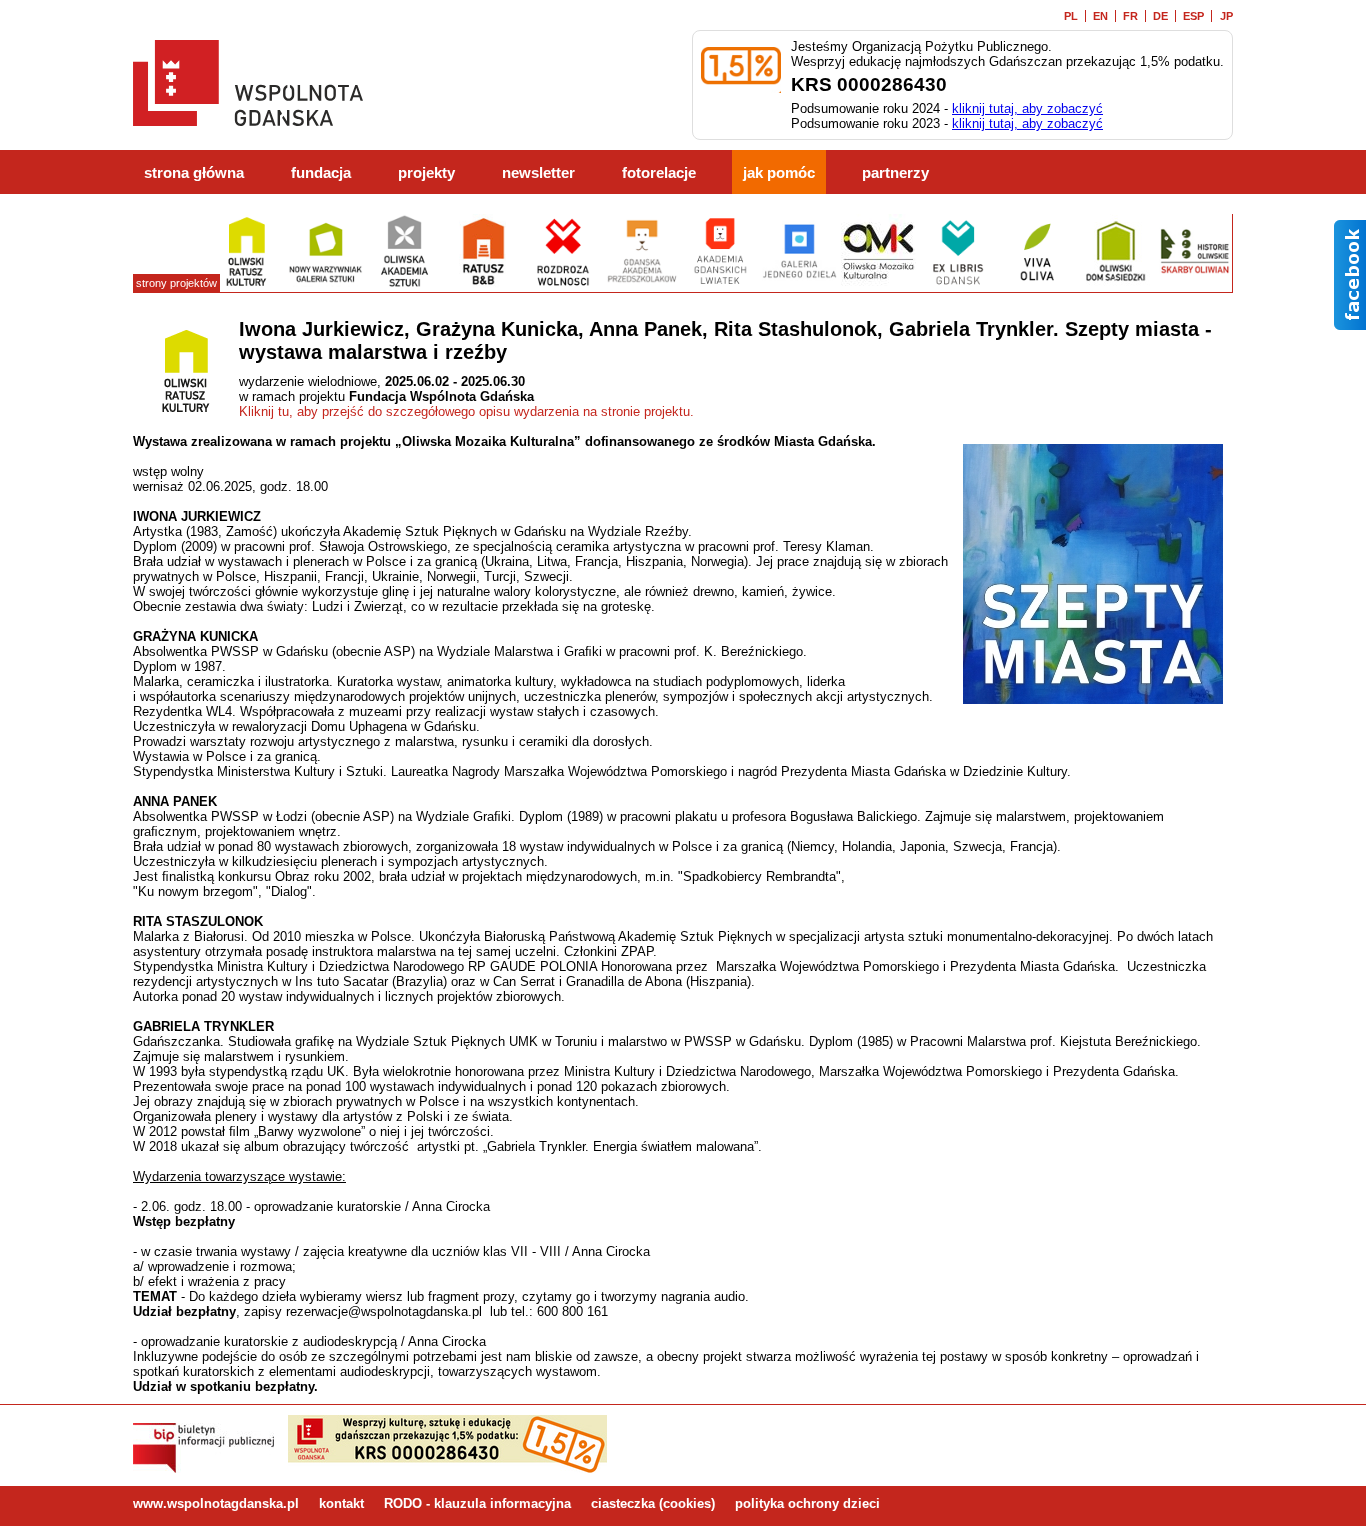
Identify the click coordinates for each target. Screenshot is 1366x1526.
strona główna (194, 173)
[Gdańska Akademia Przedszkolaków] (641, 284)
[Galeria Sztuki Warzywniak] (325, 284)
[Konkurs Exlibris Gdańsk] (957, 284)
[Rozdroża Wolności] (562, 284)
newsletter (538, 173)
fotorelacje (659, 173)
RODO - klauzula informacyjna (477, 1503)
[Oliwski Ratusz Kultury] (246, 284)
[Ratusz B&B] (483, 284)
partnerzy (895, 173)
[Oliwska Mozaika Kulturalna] (878, 284)
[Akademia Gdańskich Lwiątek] (720, 284)
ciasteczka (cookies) (653, 1503)
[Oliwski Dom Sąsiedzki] (1115, 284)
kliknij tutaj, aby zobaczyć (1027, 108)
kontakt (341, 1503)
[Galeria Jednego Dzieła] (799, 284)
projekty (426, 173)
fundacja (321, 173)
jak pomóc (779, 173)
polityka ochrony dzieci (807, 1503)
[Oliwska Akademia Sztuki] (404, 284)
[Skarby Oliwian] (1194, 284)
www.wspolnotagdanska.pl (216, 1503)
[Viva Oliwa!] (1036, 284)
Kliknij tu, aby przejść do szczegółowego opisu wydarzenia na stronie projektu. (466, 411)
